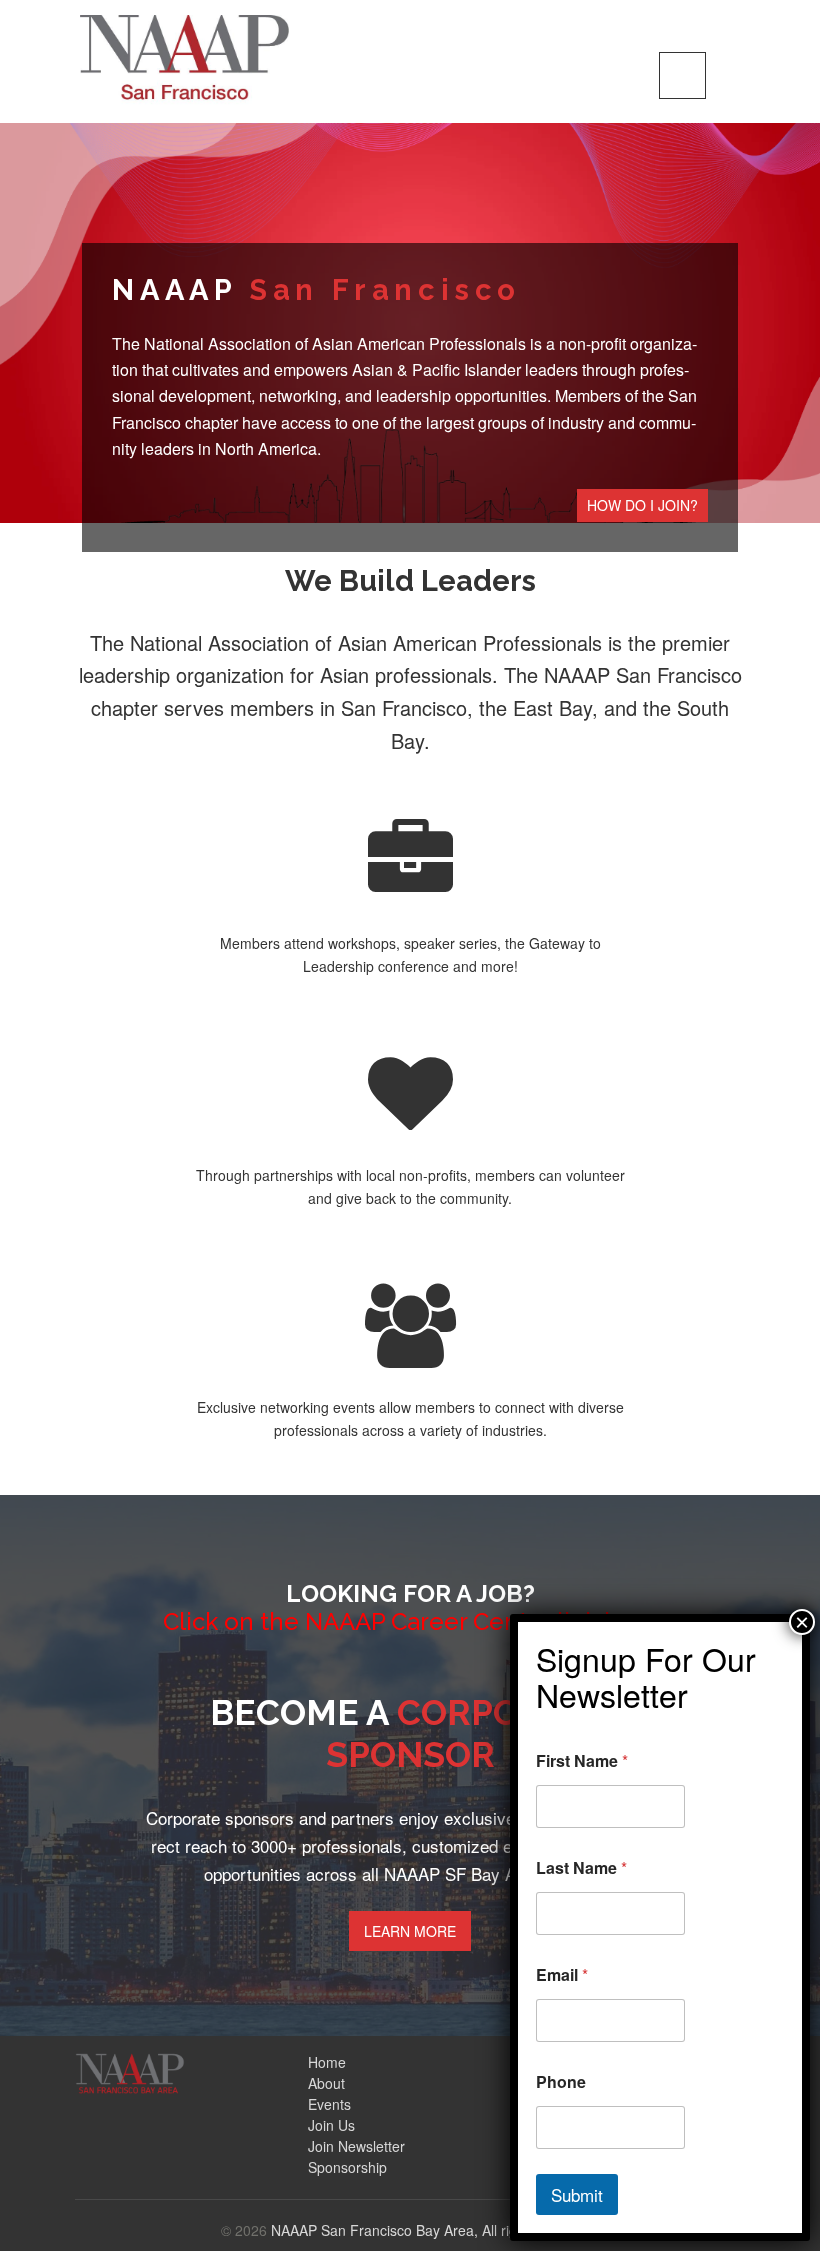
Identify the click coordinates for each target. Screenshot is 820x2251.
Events (329, 2104)
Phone (561, 2081)
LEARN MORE (410, 1931)
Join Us (331, 2125)
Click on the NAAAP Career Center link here (410, 1621)
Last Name (581, 1867)
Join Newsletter (356, 2146)
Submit (577, 2194)
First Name (582, 1760)
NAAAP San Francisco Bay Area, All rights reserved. (435, 2230)
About (326, 2083)
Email (562, 1974)
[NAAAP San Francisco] (184, 56)
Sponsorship (347, 2167)
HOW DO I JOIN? (642, 505)
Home (327, 2062)
